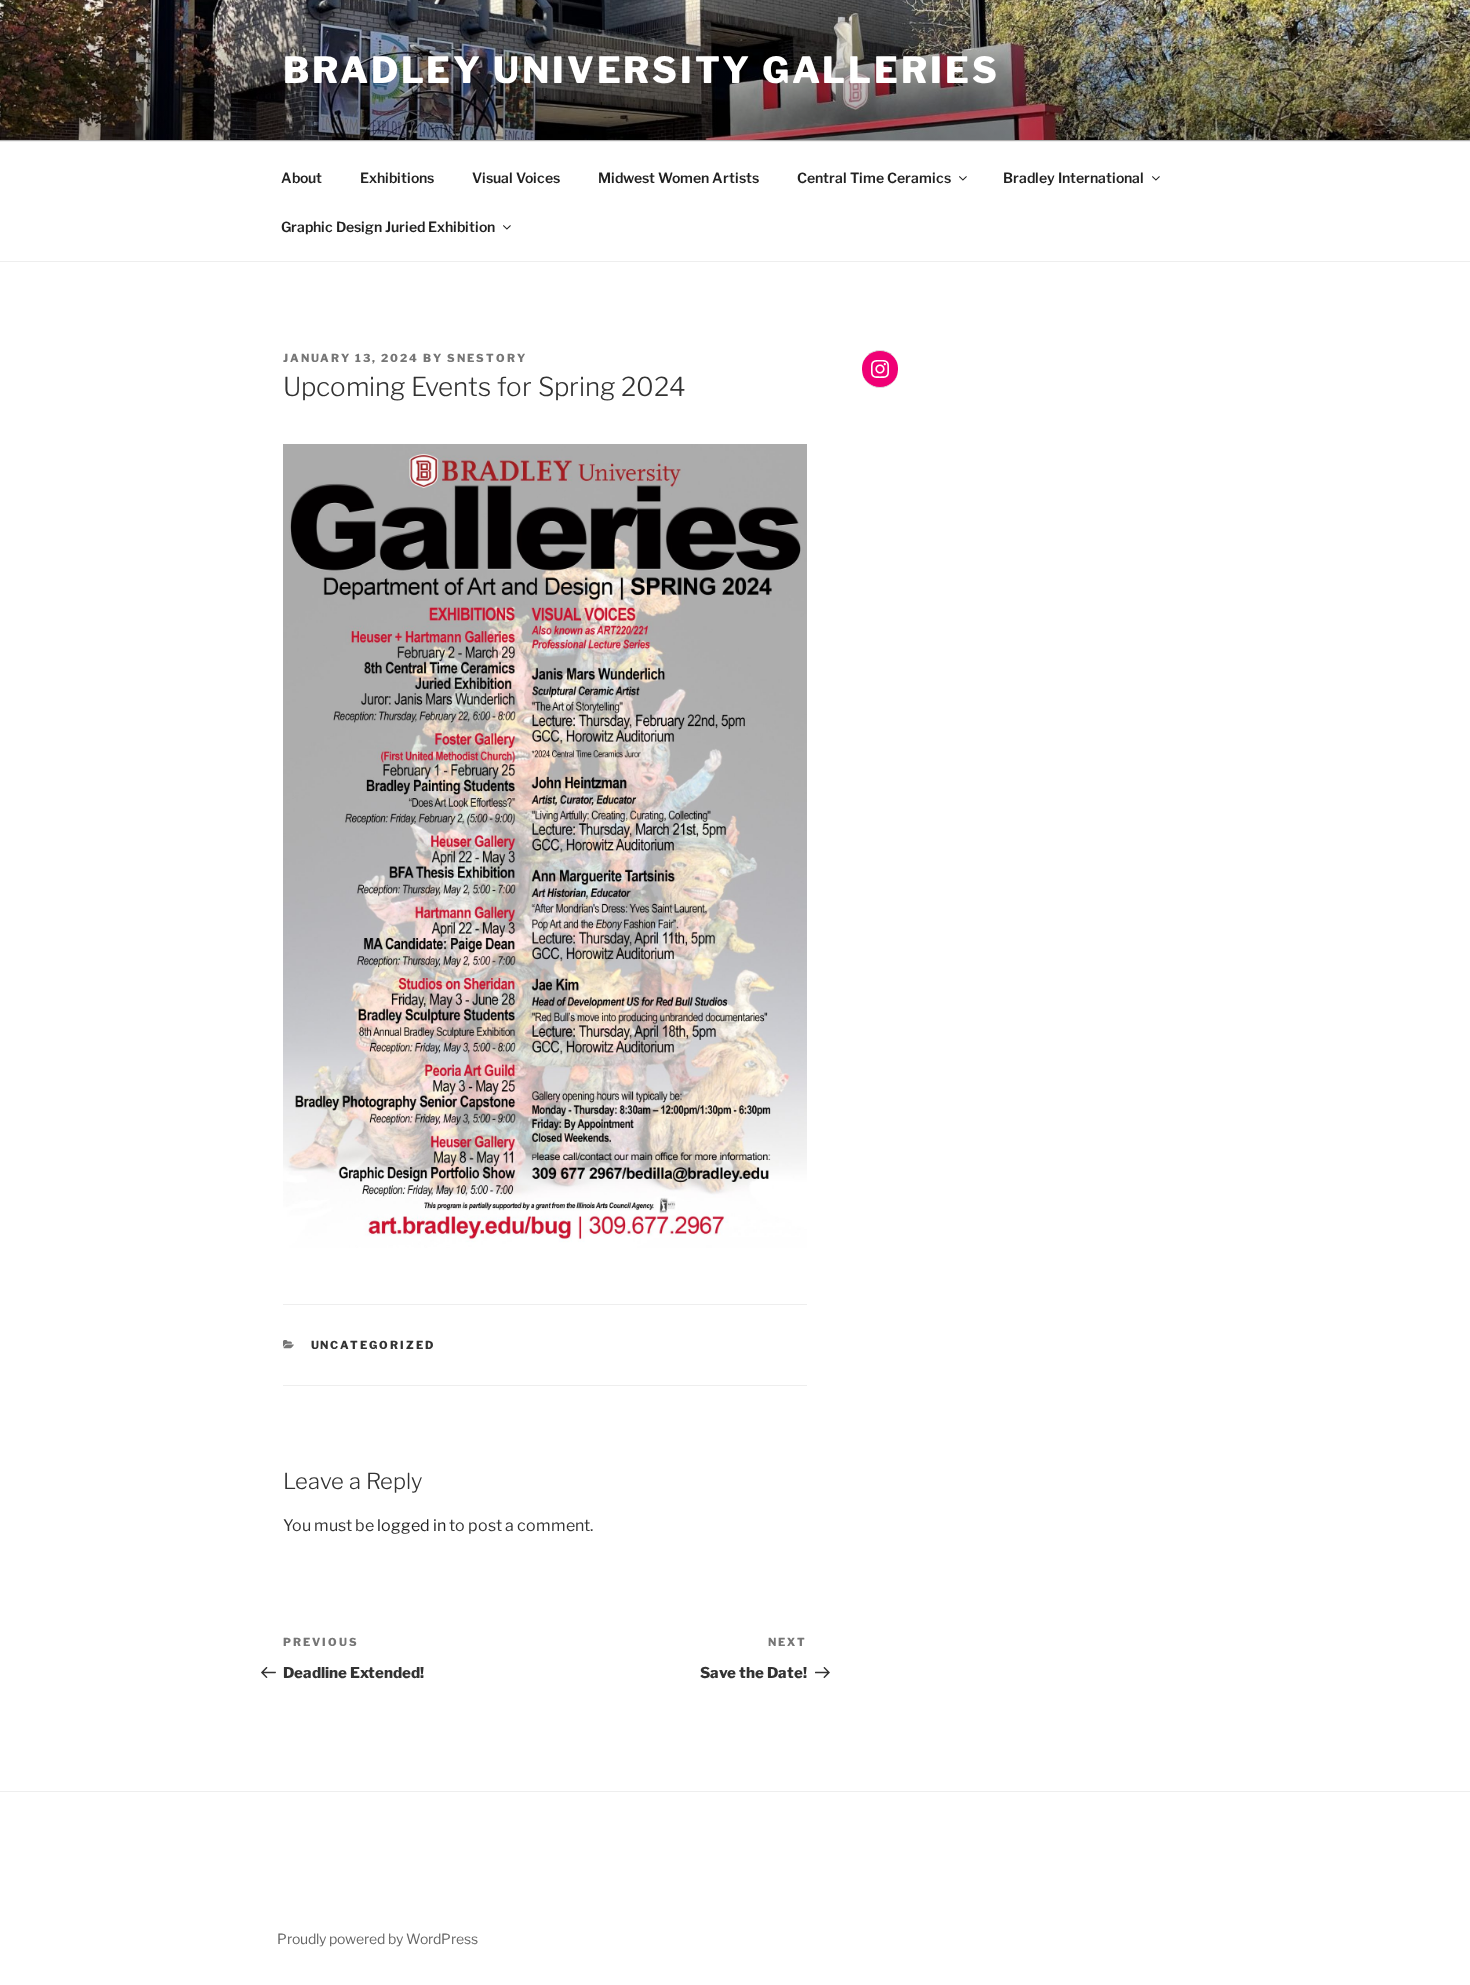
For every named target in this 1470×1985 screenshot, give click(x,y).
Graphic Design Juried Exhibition (388, 226)
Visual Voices (516, 177)
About (301, 177)
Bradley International (1073, 177)
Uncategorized (373, 1345)
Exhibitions (397, 177)
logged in (411, 1525)
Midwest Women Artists (678, 177)
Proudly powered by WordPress (377, 1938)
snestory (487, 358)
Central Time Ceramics (874, 177)
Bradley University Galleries (641, 70)
